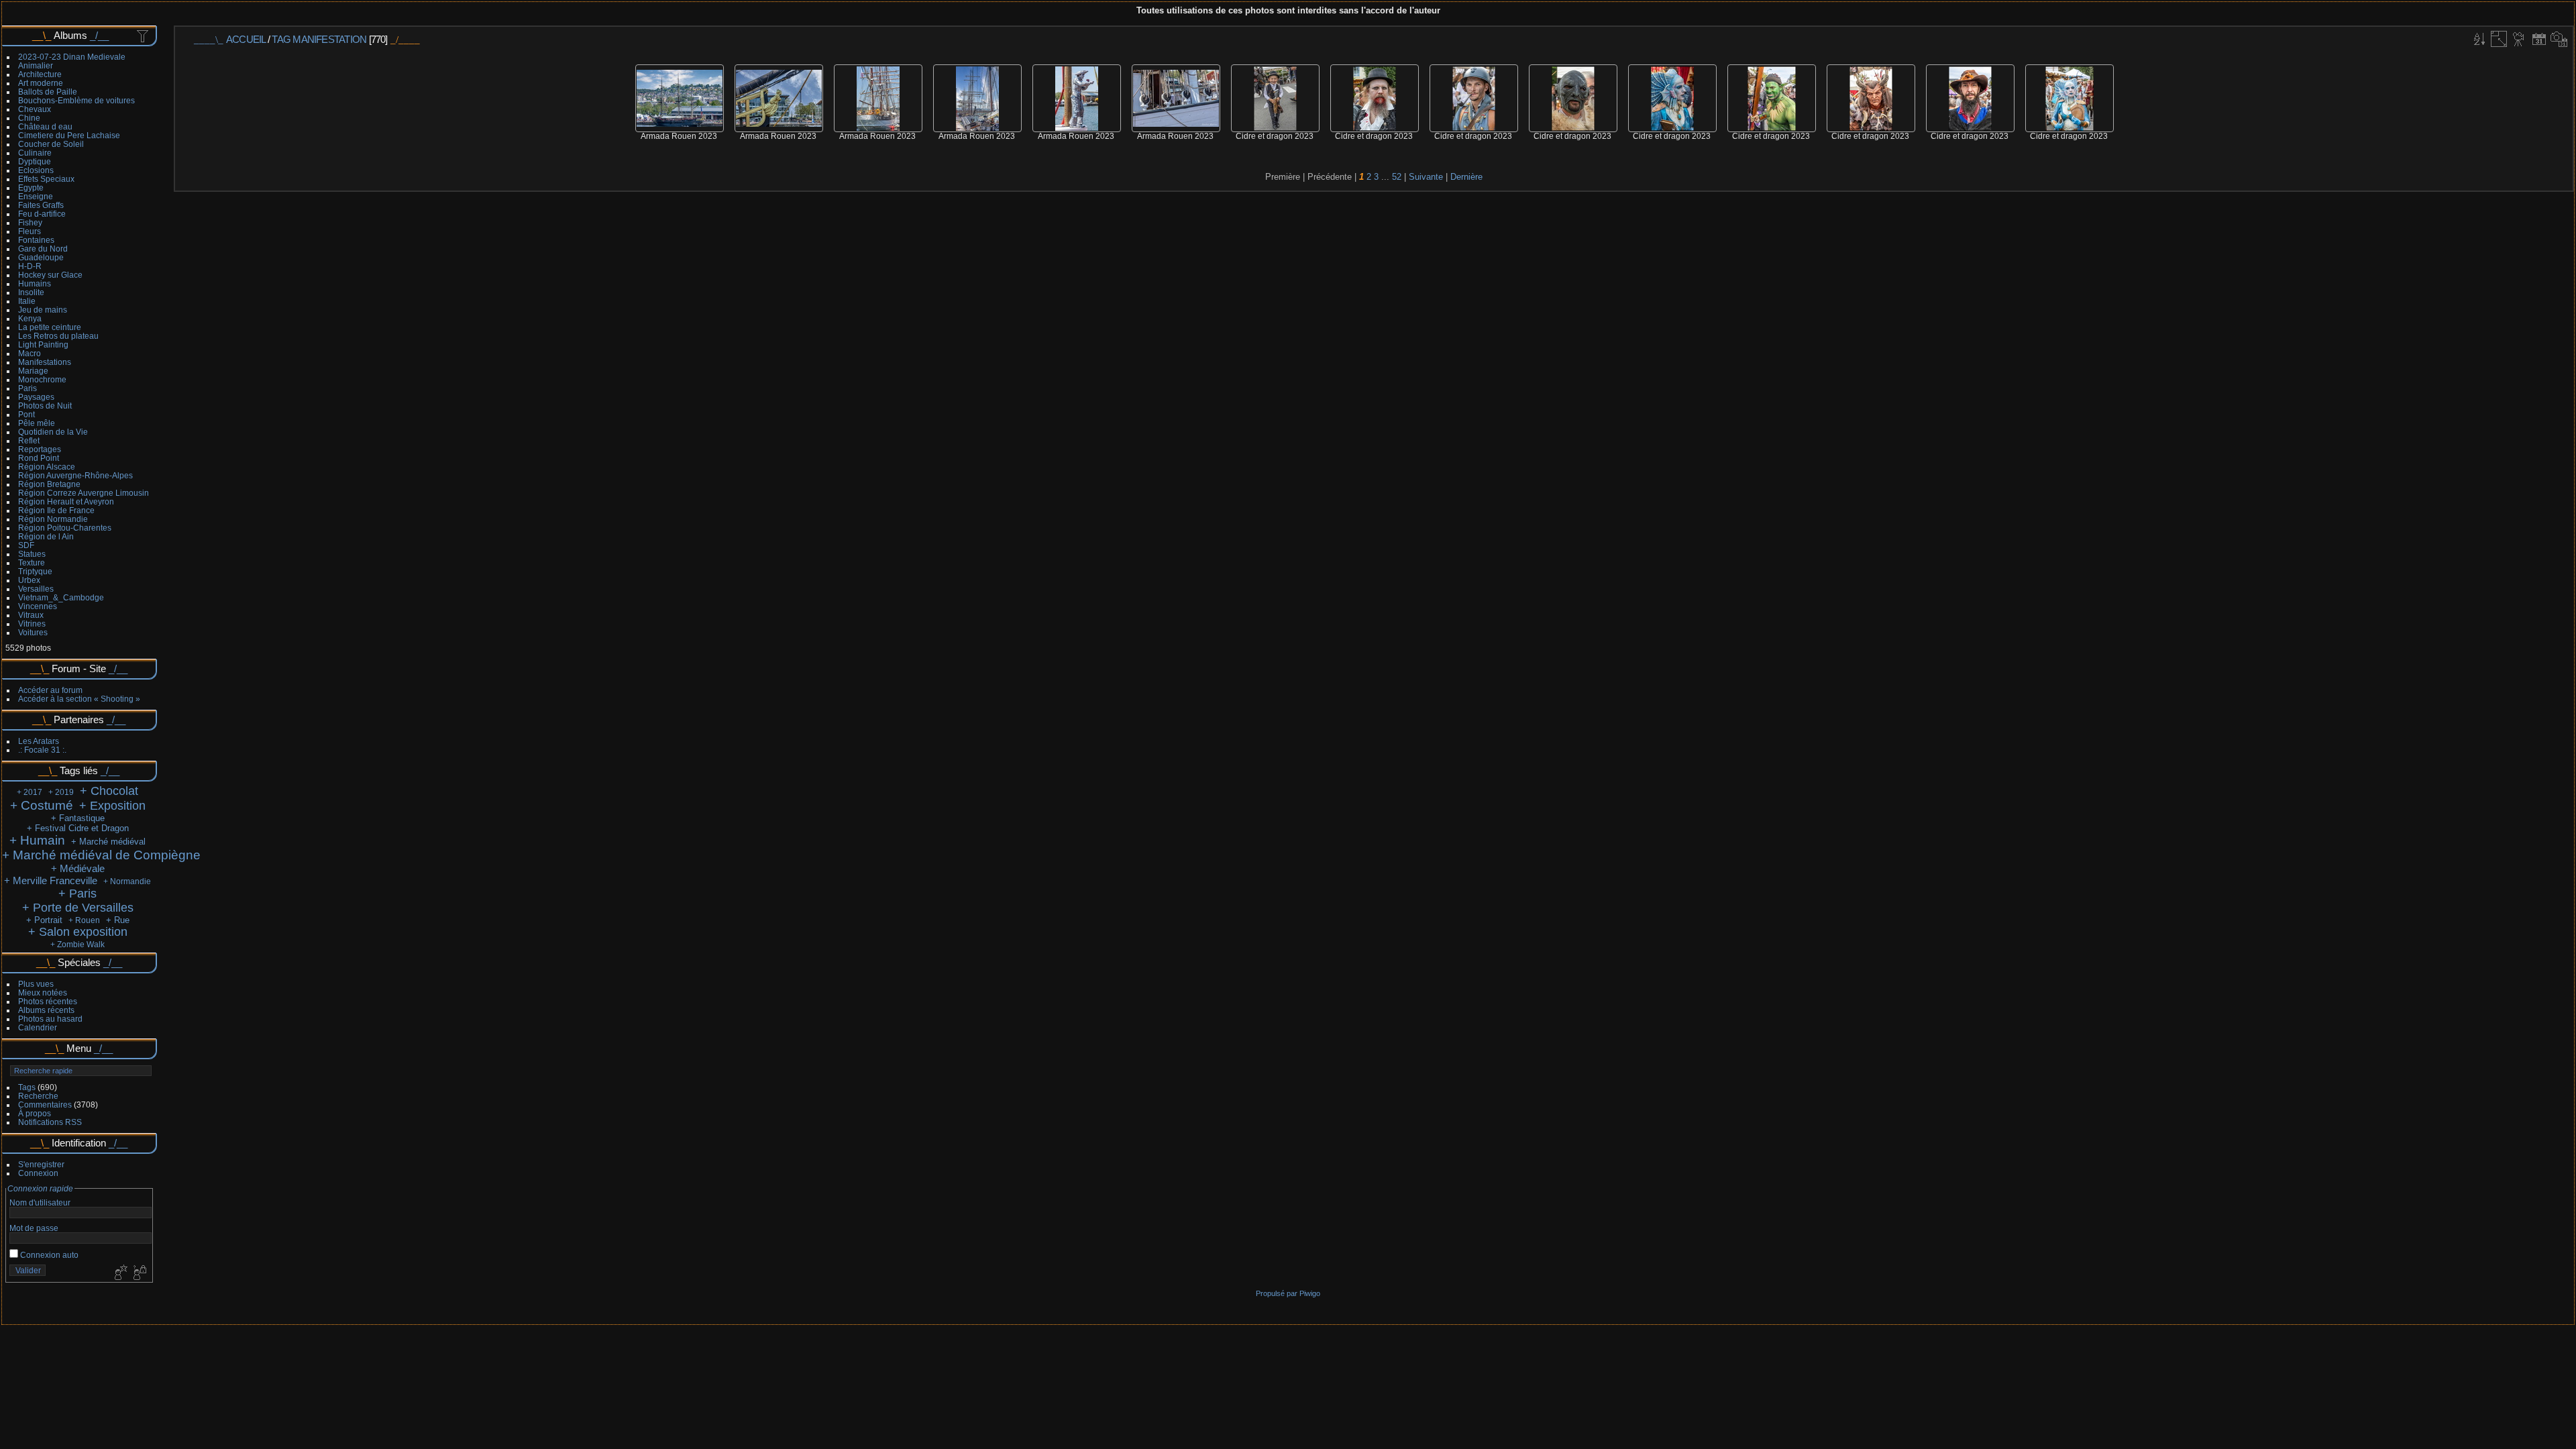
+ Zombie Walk (77, 945)
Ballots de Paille (48, 92)
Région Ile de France (56, 510)
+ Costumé (42, 805)
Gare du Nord (43, 249)
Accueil (246, 39)
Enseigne (36, 196)
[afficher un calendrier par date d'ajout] (2539, 39)
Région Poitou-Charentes (65, 528)
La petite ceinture (50, 327)
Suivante (1426, 177)
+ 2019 (61, 792)
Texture (32, 562)
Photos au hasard (50, 1019)
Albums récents (46, 1010)
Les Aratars (39, 741)
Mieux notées (43, 992)
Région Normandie (53, 519)
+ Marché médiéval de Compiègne (101, 855)
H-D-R (30, 266)
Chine (29, 118)
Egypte (31, 187)
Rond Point (39, 458)
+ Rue (118, 920)
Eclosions (36, 170)
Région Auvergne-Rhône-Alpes (75, 475)
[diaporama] (2519, 39)
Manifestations (45, 362)
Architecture (40, 74)
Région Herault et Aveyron (66, 501)
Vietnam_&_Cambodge (61, 597)
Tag (281, 39)
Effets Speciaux (46, 179)
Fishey (30, 222)
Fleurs (30, 231)
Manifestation (329, 39)
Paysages (36, 397)
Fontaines (36, 240)
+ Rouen (84, 920)
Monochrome (42, 379)
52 (1397, 177)
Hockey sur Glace (50, 275)
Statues (32, 554)
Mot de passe (34, 1228)
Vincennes (38, 606)
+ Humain (37, 840)
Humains (35, 283)
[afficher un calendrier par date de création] (2559, 39)
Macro (30, 353)
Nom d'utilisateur (40, 1202)
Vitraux (31, 615)
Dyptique (35, 161)
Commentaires (45, 1105)
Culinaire (35, 153)
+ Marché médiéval (108, 842)
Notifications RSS (50, 1122)
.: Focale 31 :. (42, 750)
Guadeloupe (41, 257)
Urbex (29, 580)
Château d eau (45, 126)
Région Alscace (47, 467)
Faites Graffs (41, 205)
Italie (27, 301)
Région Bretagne (49, 484)
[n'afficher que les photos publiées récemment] (144, 36)
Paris (28, 388)
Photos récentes (48, 1001)
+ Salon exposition (78, 932)
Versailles (36, 589)
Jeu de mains (43, 310)
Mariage (33, 371)
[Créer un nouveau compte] (119, 1273)
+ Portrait (44, 920)
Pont (26, 414)
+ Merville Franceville (51, 880)
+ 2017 (30, 792)
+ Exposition (112, 806)
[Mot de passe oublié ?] (139, 1273)
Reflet (29, 440)
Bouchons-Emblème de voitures (76, 100)
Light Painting (43, 344)
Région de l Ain (46, 536)
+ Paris (77, 894)
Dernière (1466, 177)
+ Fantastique (78, 818)
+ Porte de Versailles (78, 908)
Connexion (38, 1173)
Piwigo (1310, 1293)
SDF (26, 545)
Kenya (30, 318)
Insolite (31, 292)
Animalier (36, 65)
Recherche (38, 1096)
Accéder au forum (50, 690)
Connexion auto (48, 1255)
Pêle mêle (37, 423)
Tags (27, 1087)
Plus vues (36, 984)
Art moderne (41, 83)
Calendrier (38, 1027)
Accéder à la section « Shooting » (79, 699)
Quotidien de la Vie (53, 432)
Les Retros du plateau (58, 336)
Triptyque (35, 571)
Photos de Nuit (45, 406)
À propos (35, 1113)
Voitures (33, 632)
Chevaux (35, 109)
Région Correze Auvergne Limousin (84, 493)
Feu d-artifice (42, 214)
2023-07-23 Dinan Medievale (72, 57)
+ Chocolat (109, 791)
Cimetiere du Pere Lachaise (69, 135)
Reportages (40, 449)
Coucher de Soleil (51, 144)
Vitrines (32, 624)
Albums (70, 35)
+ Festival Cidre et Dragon (78, 828)
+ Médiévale (78, 868)
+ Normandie (127, 881)
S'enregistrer (41, 1164)
